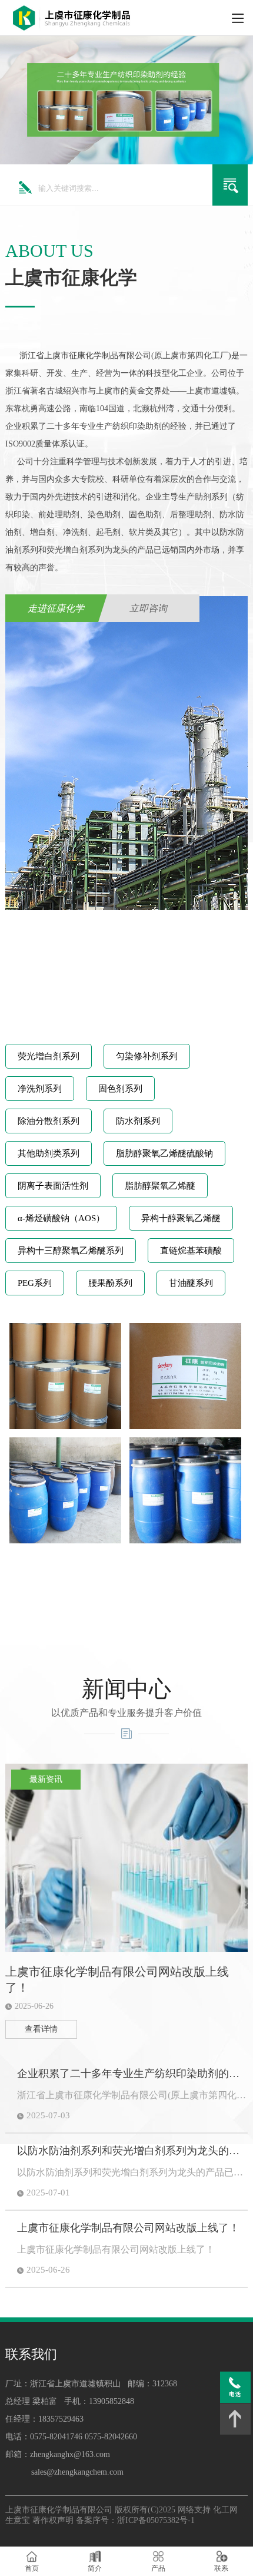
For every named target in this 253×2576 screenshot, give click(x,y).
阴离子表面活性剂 (53, 1186)
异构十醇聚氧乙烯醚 (181, 1218)
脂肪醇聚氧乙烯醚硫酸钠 (164, 1153)
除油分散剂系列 (49, 1121)
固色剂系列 (120, 1089)
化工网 (225, 2510)
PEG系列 (35, 1283)
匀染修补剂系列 (147, 1056)
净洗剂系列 (40, 1089)
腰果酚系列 (110, 1283)
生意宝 (18, 2520)
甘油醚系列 (191, 1283)
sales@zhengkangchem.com (77, 2472)
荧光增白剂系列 (49, 1056)
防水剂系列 (138, 1121)
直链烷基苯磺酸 (191, 1251)
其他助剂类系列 (49, 1153)
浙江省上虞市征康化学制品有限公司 (85, 356)
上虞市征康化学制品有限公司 (59, 2510)
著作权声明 (53, 2520)
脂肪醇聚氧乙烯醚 (160, 1186)
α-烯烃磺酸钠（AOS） (61, 1218)
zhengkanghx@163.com (70, 2454)
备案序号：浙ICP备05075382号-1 (135, 2520)
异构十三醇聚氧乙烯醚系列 (71, 1251)
